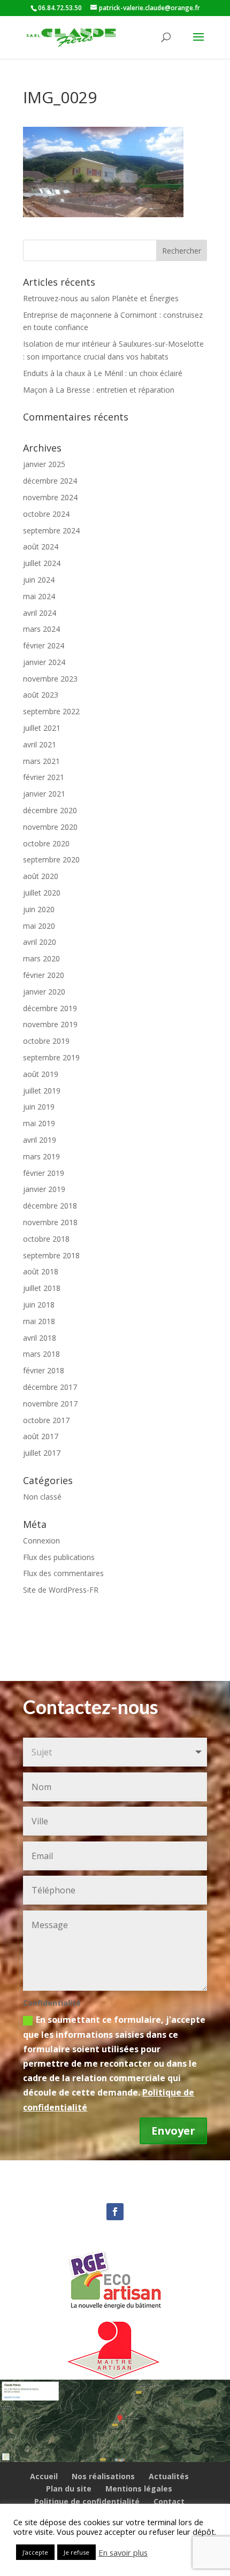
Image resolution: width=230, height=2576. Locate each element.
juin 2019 (39, 1107)
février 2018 (44, 1370)
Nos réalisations (103, 2476)
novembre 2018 (50, 1222)
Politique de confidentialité (87, 2501)
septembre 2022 (51, 711)
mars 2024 (41, 629)
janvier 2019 (44, 1189)
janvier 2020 (44, 992)
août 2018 (41, 1271)
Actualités (169, 2476)
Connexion (41, 1541)
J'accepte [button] (35, 2552)
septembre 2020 (51, 859)
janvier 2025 (44, 464)
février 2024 (44, 645)
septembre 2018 (51, 1255)
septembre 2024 (51, 530)
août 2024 (41, 546)
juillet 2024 (42, 563)
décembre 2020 (50, 810)
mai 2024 (39, 596)
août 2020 (41, 876)
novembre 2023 (50, 679)
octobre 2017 (46, 1420)
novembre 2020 (50, 827)
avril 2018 (40, 1338)
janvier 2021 (44, 794)
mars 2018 (41, 1354)
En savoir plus (123, 2552)
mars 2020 (41, 958)
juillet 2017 (42, 1453)
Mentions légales (139, 2489)
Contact (169, 2501)
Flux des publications (59, 1557)
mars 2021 (41, 761)
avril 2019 (40, 1140)
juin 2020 (39, 909)
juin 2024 (39, 580)
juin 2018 (39, 1305)
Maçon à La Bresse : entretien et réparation (99, 390)
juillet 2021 (42, 728)
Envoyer (173, 2131)
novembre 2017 (50, 1404)
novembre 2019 (50, 1024)
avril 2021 (40, 744)
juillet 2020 (42, 893)
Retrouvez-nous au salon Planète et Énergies (101, 298)
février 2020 (44, 975)
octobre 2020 (46, 843)
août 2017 (41, 1436)
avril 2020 (40, 942)
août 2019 (41, 1074)
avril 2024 (40, 613)
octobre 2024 (46, 514)
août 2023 (41, 695)
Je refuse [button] (76, 2552)
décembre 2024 (50, 481)
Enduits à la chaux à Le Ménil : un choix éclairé (103, 373)
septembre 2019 (51, 1057)
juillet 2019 (42, 1091)
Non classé (42, 1497)
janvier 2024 (44, 662)
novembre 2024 (50, 497)
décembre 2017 (50, 1387)
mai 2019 (39, 1123)
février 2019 (44, 1173)
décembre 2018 (50, 1206)
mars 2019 (41, 1156)
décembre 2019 (50, 1008)
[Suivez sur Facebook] (115, 2212)
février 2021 (44, 777)
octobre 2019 (46, 1041)
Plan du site (69, 2489)
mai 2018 (39, 1321)
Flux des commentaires (63, 1573)
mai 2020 (39, 926)
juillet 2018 (42, 1288)
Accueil (44, 2476)
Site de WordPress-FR (61, 1590)
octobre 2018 (46, 1239)
